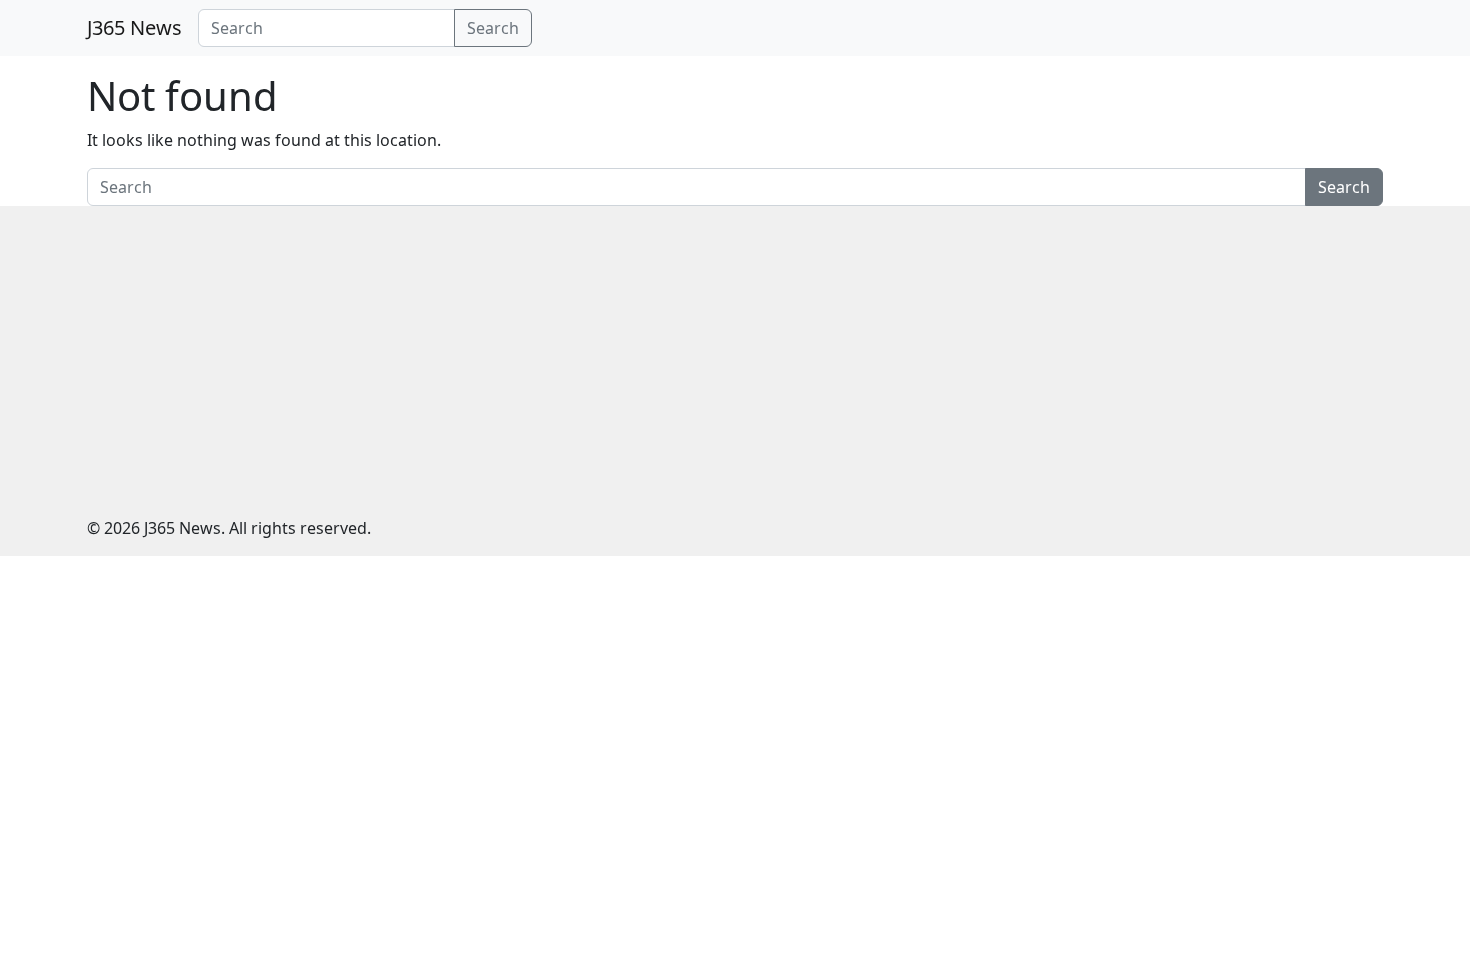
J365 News (134, 27)
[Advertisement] (735, 356)
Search (493, 28)
